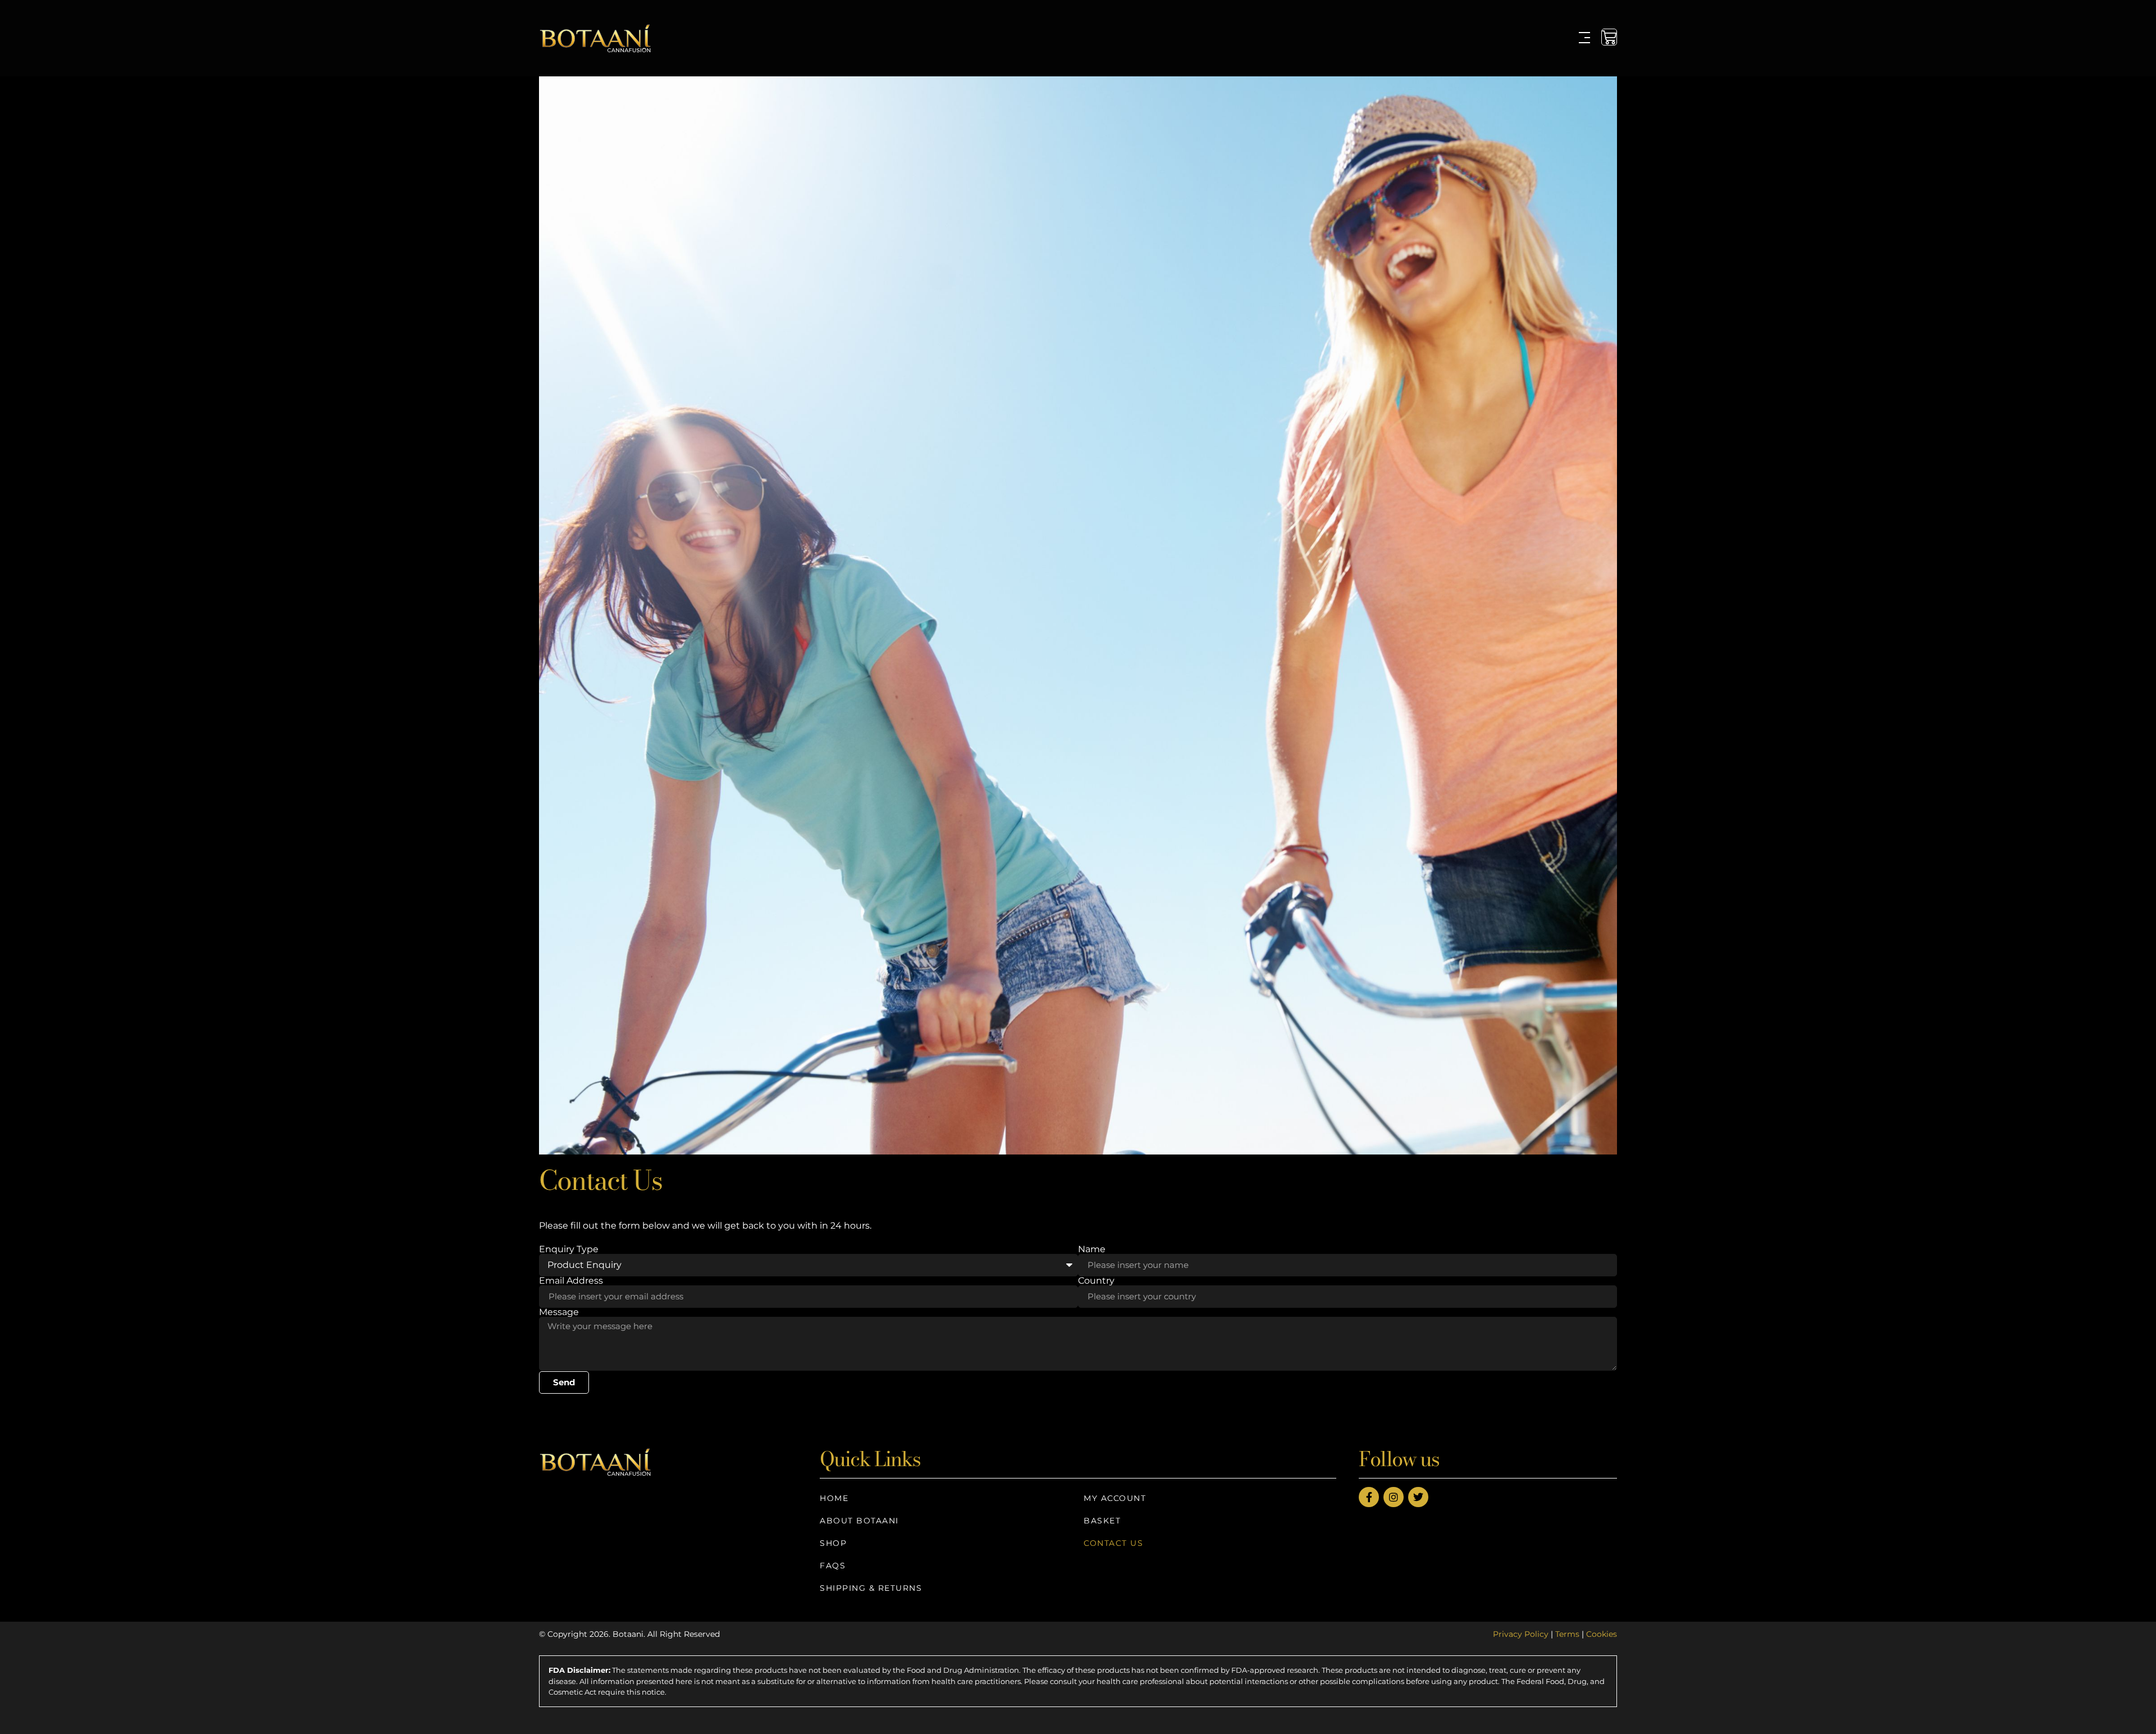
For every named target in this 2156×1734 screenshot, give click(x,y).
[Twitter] (1418, 1497)
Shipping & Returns (871, 1588)
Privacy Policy (1521, 1634)
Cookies (1602, 1634)
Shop (833, 1543)
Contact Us (1113, 1543)
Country (1096, 1281)
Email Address (571, 1281)
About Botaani (859, 1521)
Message (559, 1312)
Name (1092, 1249)
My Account (1115, 1498)
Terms (1567, 1634)
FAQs (833, 1566)
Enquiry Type (569, 1249)
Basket (1102, 1521)
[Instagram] (1394, 1497)
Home (834, 1498)
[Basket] (1609, 37)
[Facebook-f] (1369, 1497)
